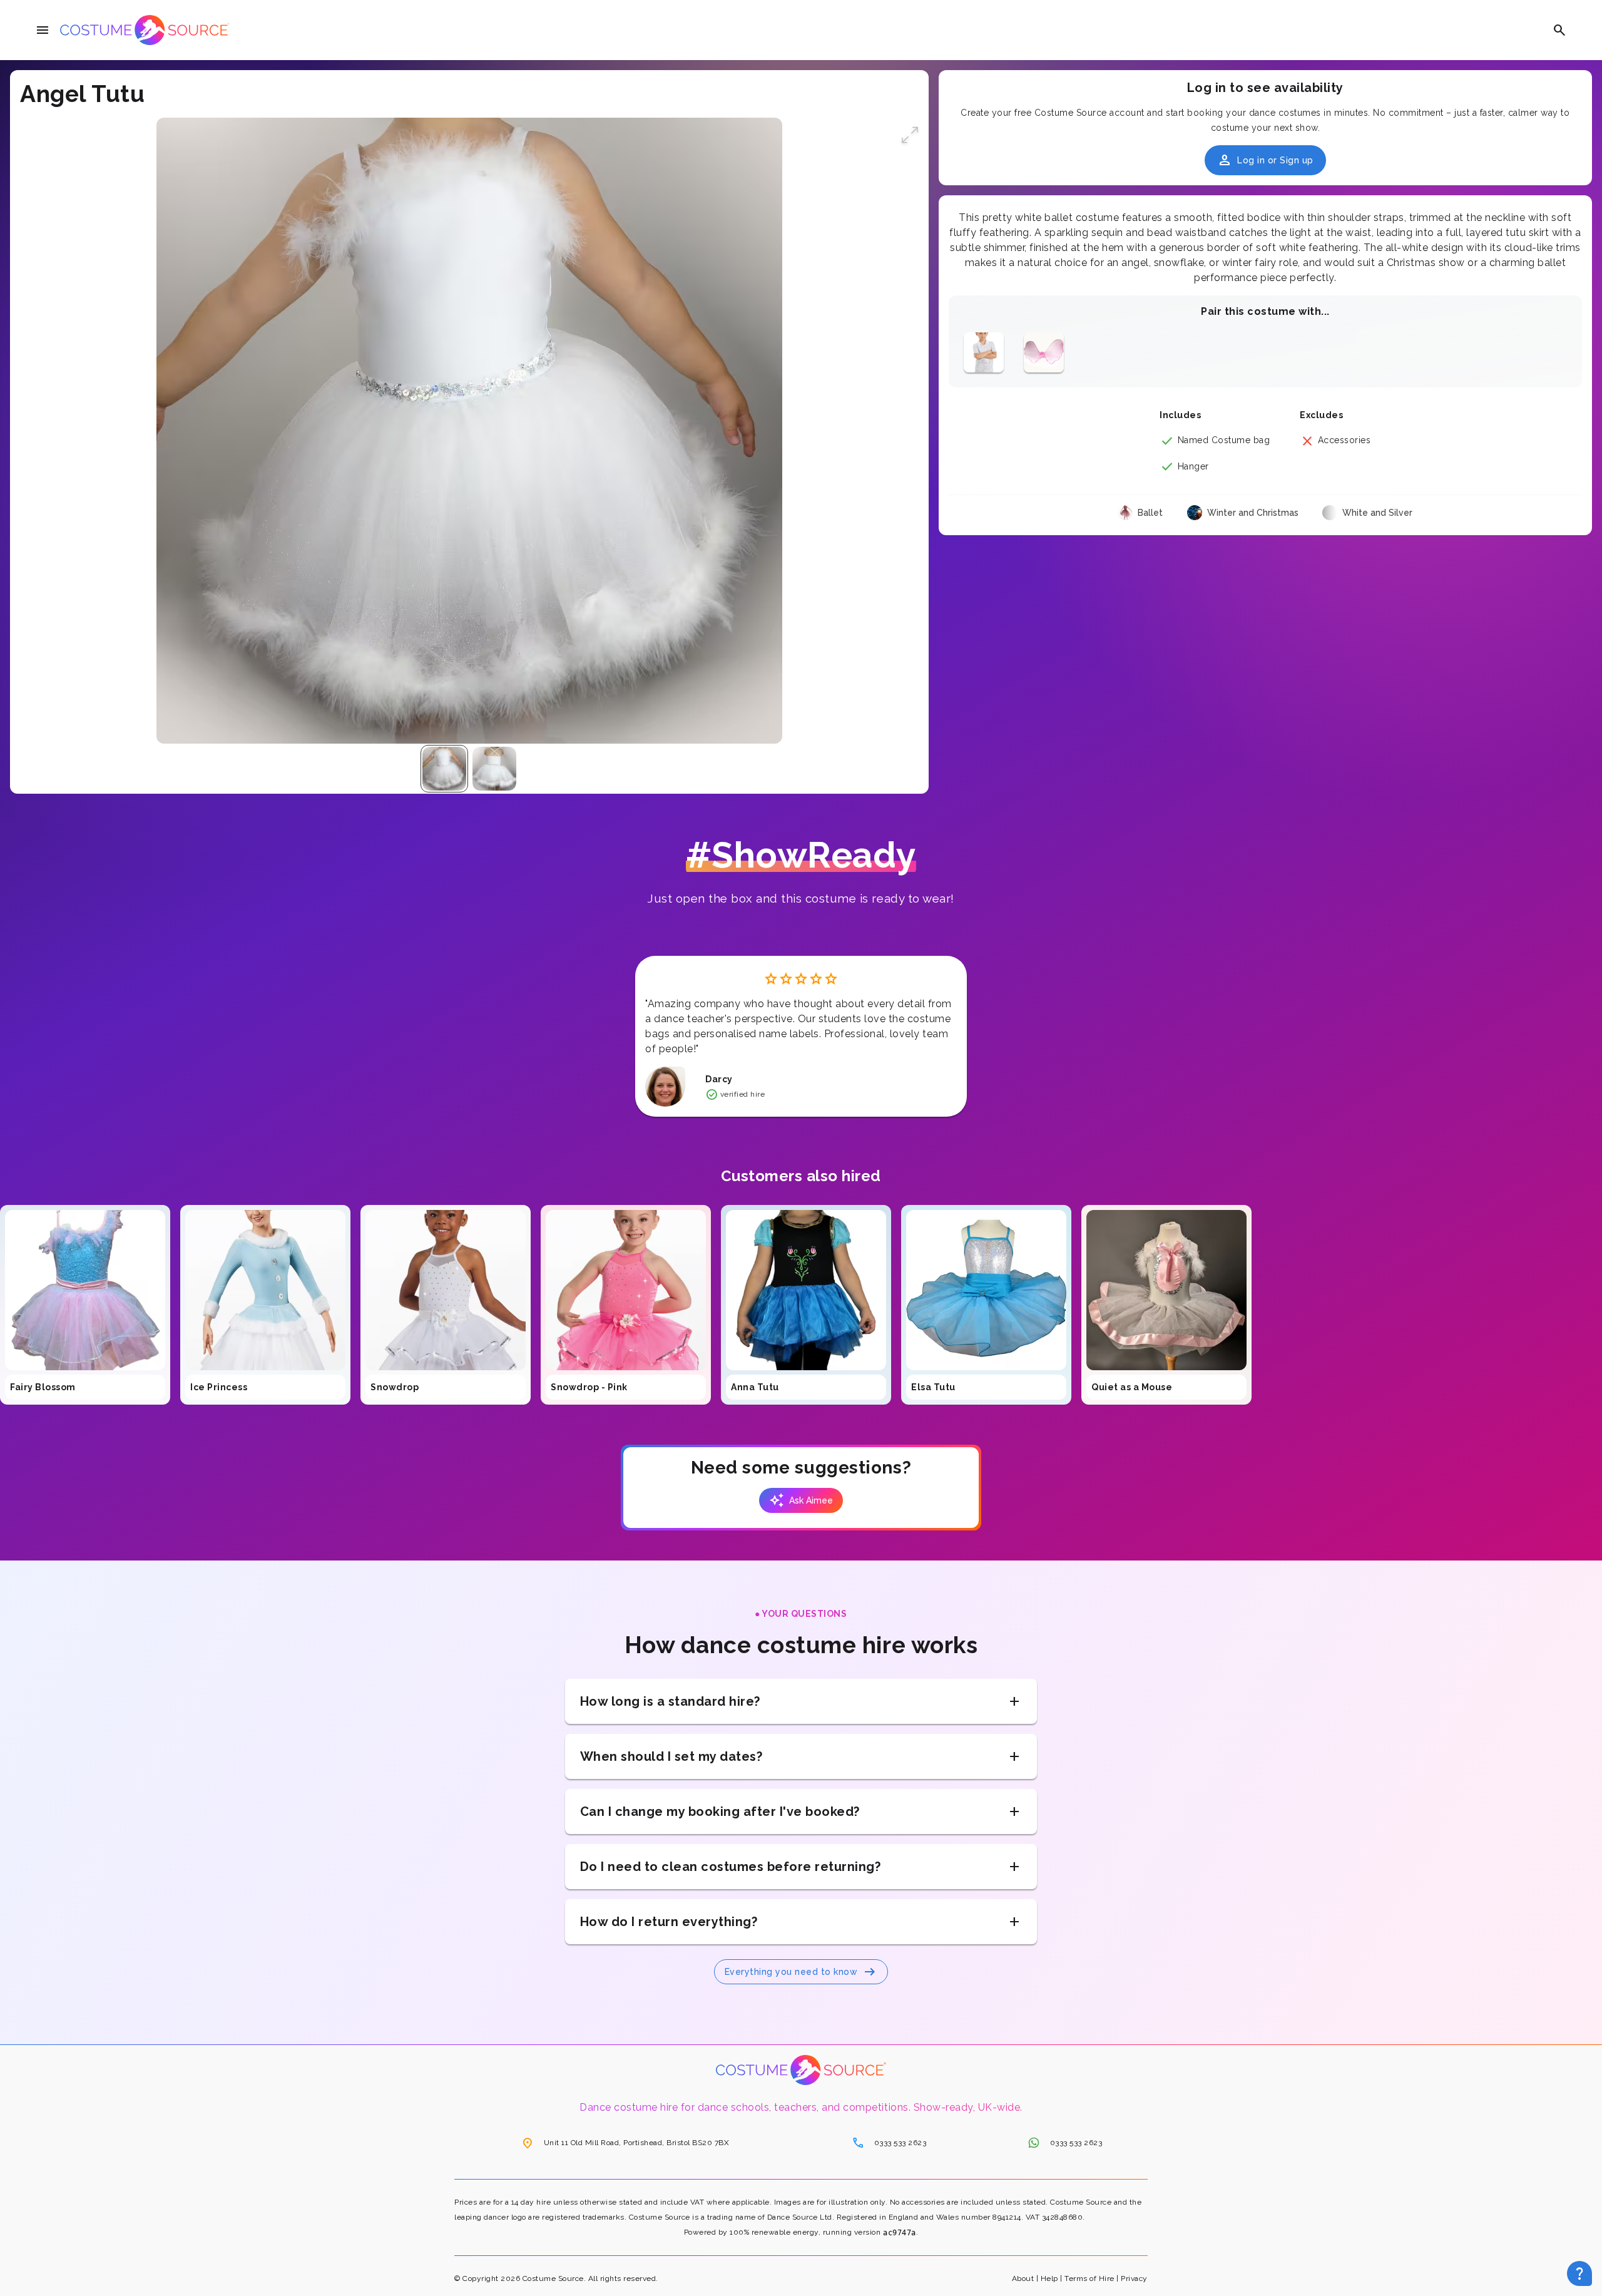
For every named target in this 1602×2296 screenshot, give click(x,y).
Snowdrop (395, 1387)
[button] (910, 136)
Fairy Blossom (43, 1387)
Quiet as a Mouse (1132, 1387)
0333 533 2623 (889, 2143)
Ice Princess (219, 1387)
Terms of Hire (1089, 2278)
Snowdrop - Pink (589, 1387)
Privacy (1134, 2278)
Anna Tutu (755, 1387)
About (1023, 2278)
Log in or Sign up (1265, 160)
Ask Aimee (801, 1500)
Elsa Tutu (933, 1387)
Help (1049, 2278)
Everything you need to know (801, 1972)
